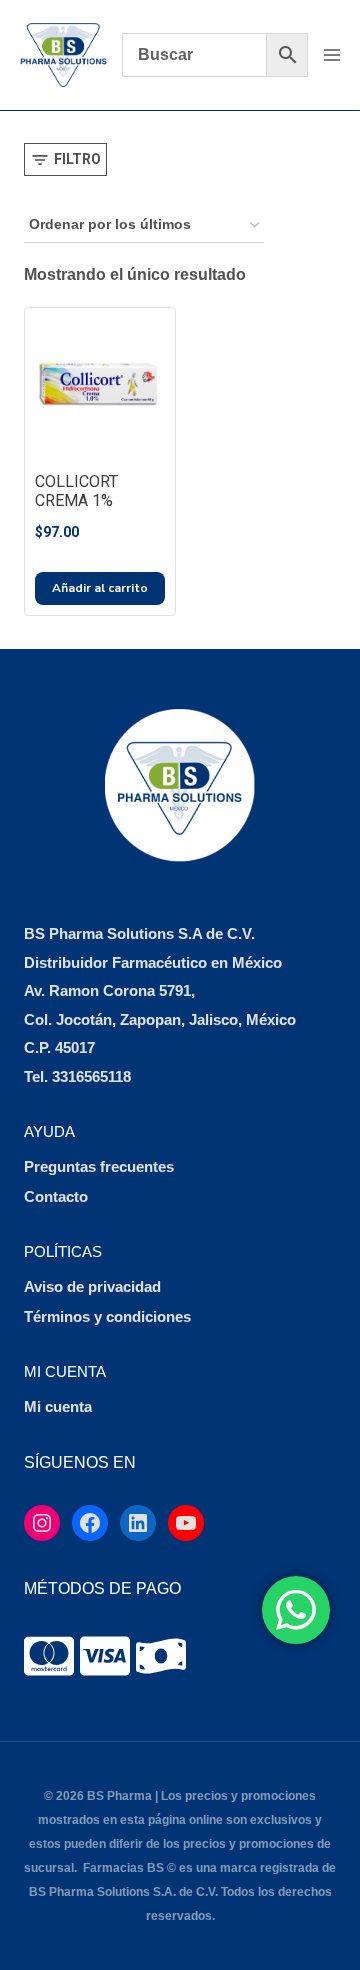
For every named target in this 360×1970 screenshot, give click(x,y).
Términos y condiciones (107, 1316)
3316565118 (91, 1076)
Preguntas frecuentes (99, 1166)
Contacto (56, 1196)
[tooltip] (49, 1656)
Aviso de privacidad (92, 1286)
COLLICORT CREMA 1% (76, 491)
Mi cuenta (58, 1406)
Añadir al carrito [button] (100, 588)
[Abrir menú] (331, 54)
